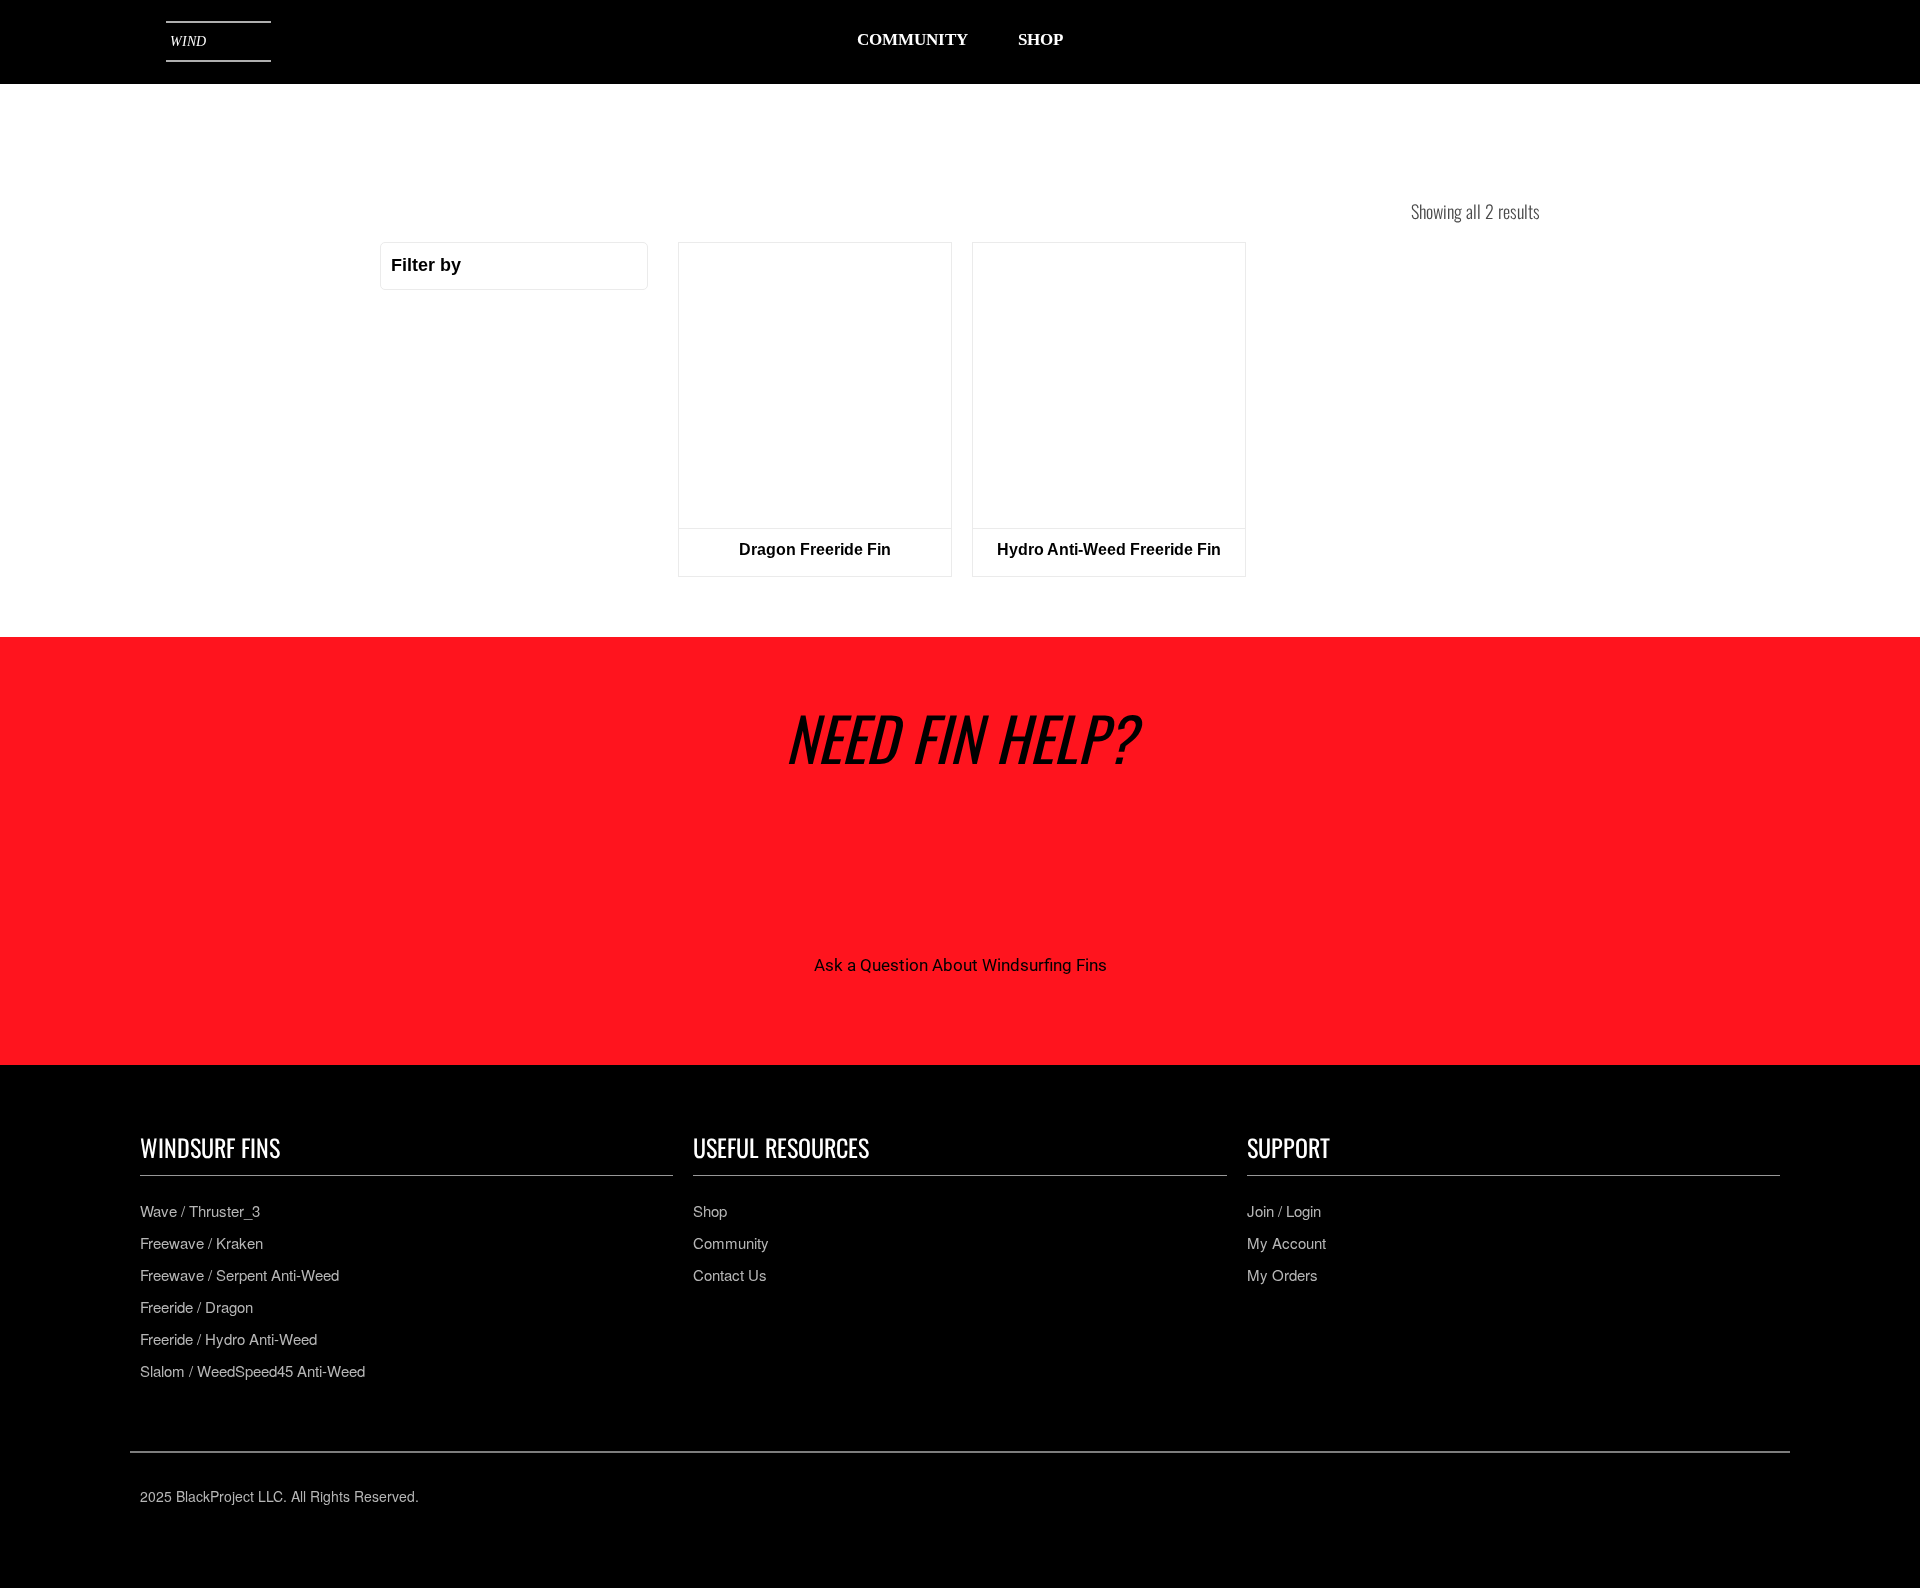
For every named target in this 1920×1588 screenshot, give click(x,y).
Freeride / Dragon (196, 1307)
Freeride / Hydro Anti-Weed (228, 1339)
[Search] (1636, 42)
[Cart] (1760, 41)
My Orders (1282, 1275)
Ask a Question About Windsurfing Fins (960, 965)
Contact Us (730, 1275)
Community (731, 1243)
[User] (1698, 42)
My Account (1286, 1243)
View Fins (815, 385)
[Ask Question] (960, 872)
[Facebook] (930, 1495)
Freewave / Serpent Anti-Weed (239, 1275)
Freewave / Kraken (201, 1243)
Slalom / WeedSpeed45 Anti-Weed (252, 1371)
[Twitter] (1048, 1495)
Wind (188, 41)
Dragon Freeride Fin (815, 549)
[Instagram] (871, 1495)
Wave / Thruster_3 (200, 1211)
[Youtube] (989, 1495)
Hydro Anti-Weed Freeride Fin (1109, 549)
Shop (710, 1211)
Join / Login (1284, 1211)
